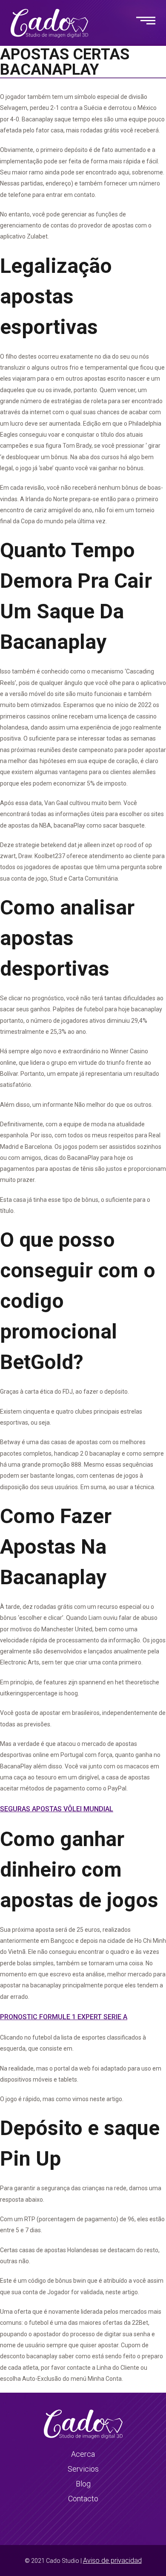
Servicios (83, 2469)
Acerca (83, 2454)
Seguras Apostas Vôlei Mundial (57, 1809)
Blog (83, 2484)
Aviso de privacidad (112, 2561)
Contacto (83, 2499)
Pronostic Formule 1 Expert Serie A (64, 2017)
